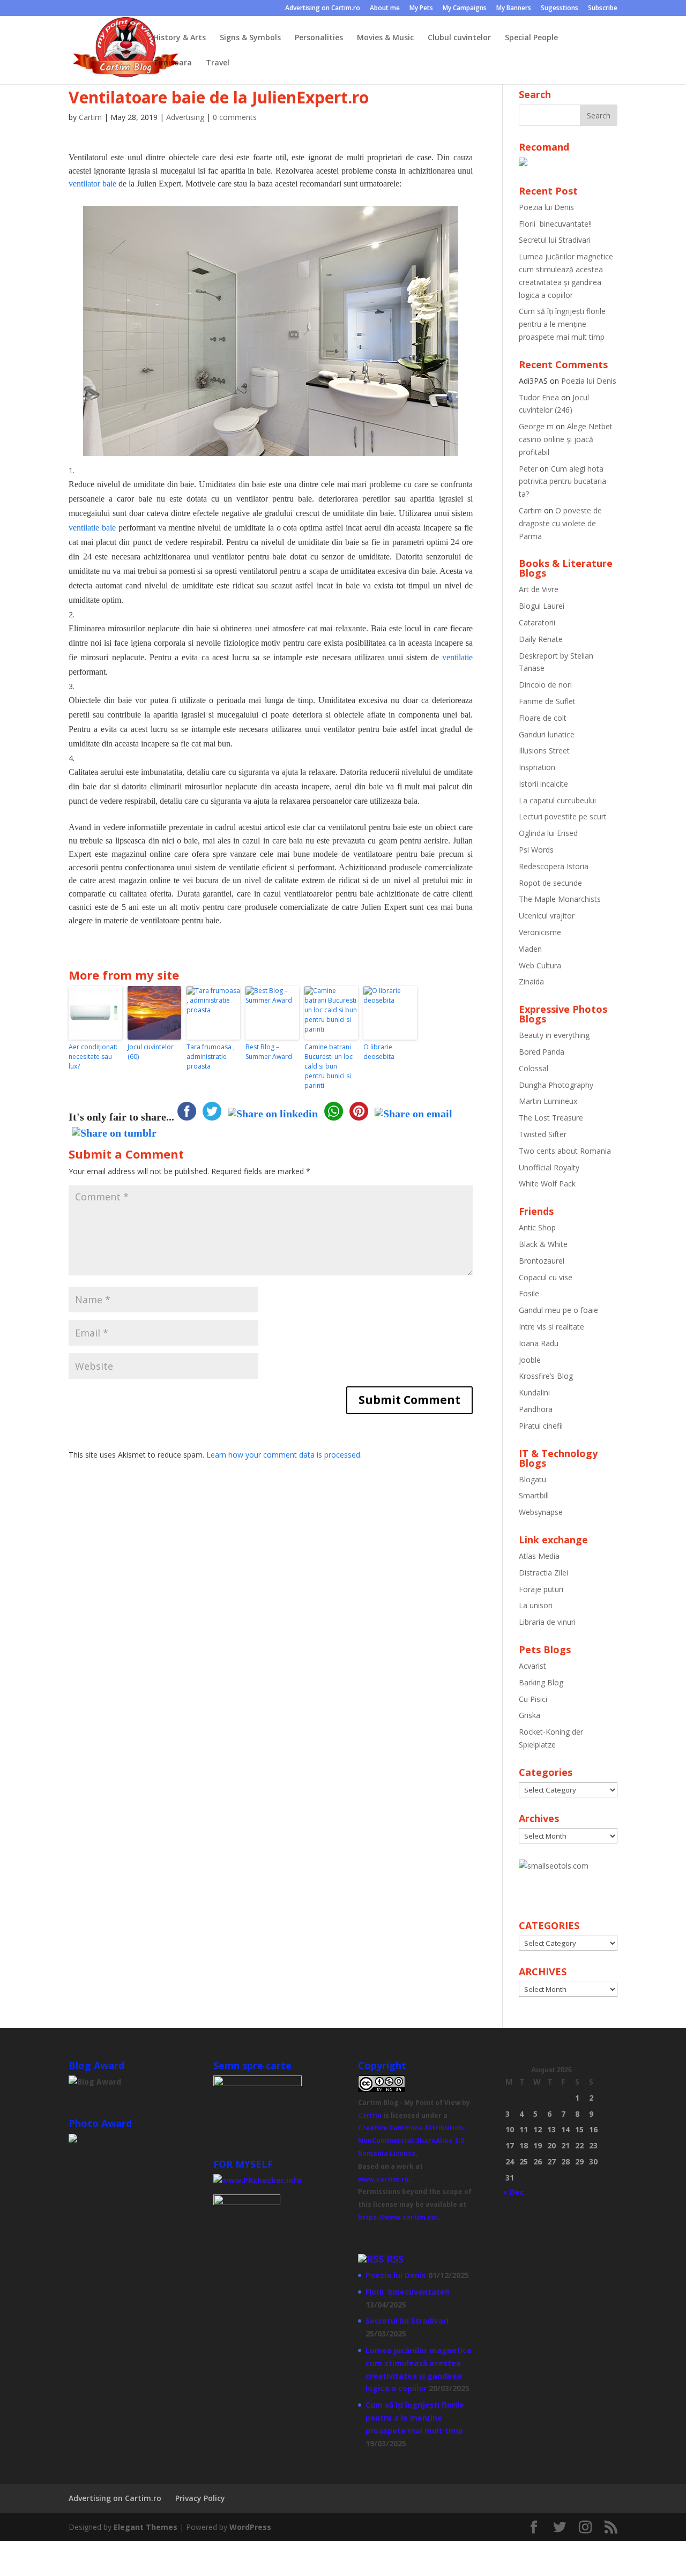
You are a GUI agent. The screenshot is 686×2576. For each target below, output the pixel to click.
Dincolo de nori (545, 685)
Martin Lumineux (548, 1101)
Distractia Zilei (543, 1573)
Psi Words (536, 850)
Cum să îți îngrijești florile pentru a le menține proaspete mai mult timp (562, 324)
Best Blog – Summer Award (269, 1052)
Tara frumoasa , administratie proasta (211, 1056)
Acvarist (532, 1666)
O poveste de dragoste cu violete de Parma (560, 523)
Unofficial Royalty (549, 1167)
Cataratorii (537, 622)
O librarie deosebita (379, 1052)
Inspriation (537, 767)
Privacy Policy (200, 2498)
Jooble (530, 1360)
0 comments (235, 117)
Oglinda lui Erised (548, 833)
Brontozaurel (542, 1261)
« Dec (513, 2192)
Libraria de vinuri (547, 1622)
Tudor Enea (539, 397)
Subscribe (603, 9)
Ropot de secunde (550, 883)
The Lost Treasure (551, 1118)
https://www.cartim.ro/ (398, 2217)
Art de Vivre (539, 589)
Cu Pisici (533, 1699)
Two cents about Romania (565, 1151)
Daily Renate (541, 639)
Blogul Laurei (542, 606)
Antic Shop (537, 1227)
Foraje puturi (541, 1589)
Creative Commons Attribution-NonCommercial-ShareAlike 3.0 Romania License (412, 2141)
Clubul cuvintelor (459, 38)
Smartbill (534, 1495)
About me (385, 9)
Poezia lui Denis (546, 207)
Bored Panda (542, 1052)
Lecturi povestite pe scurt (563, 816)
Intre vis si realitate (551, 1327)
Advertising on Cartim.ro (323, 9)
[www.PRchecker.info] (258, 2180)
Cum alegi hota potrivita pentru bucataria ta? (562, 481)
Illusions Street (544, 751)
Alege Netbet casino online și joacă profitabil (566, 439)
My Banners (514, 9)
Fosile (529, 1293)
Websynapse (541, 1512)
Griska (530, 1715)
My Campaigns (465, 9)
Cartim (90, 117)
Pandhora (536, 1409)
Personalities (319, 38)
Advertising (185, 117)
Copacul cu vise (546, 1277)
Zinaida (531, 981)
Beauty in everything (554, 1035)
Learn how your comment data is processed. (284, 1455)
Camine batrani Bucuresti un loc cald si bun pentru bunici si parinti (329, 1066)
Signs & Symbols (250, 38)
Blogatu (532, 1479)
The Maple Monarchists (560, 899)
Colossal (534, 1068)
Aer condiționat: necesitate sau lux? (93, 1056)
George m (536, 426)
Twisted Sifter (543, 1134)
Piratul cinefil (541, 1426)
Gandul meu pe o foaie (558, 1310)
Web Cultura (540, 965)
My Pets (421, 9)
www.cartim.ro (383, 2179)
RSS (395, 2259)
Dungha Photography (556, 1085)
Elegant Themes (146, 2527)
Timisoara (173, 63)
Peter (528, 469)
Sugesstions (560, 9)
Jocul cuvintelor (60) (151, 1052)
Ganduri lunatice (547, 734)
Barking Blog (541, 1682)
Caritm (370, 2115)
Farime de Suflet (547, 701)
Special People (531, 38)
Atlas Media (539, 1556)
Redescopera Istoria (554, 866)
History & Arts (180, 38)
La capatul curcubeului (557, 800)
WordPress (250, 2527)
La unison (536, 1605)
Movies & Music (385, 38)
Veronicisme (540, 932)
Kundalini (534, 1392)
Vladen (530, 949)
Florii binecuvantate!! (555, 224)
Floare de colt (543, 718)
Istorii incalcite (543, 784)
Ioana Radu (539, 1343)
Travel (218, 63)
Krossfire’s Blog (546, 1376)
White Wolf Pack (547, 1184)
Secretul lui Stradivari (555, 240)
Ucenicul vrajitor (547, 916)
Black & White (543, 1244)
